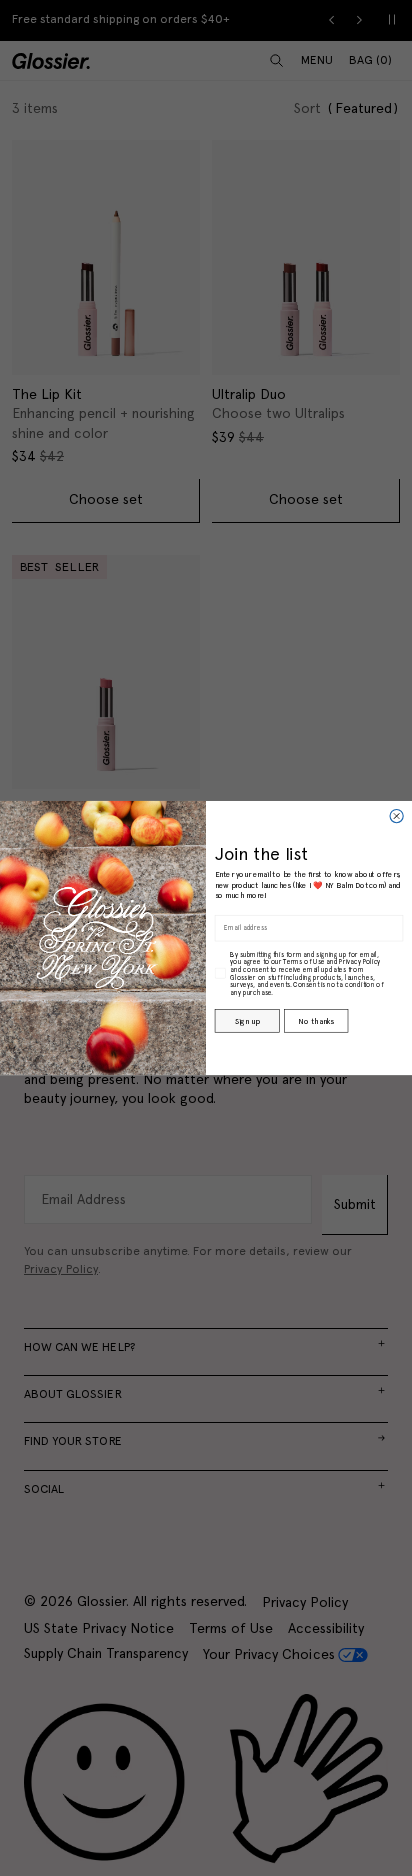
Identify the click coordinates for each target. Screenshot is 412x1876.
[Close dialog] (396, 815)
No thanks (315, 1020)
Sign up (247, 1020)
